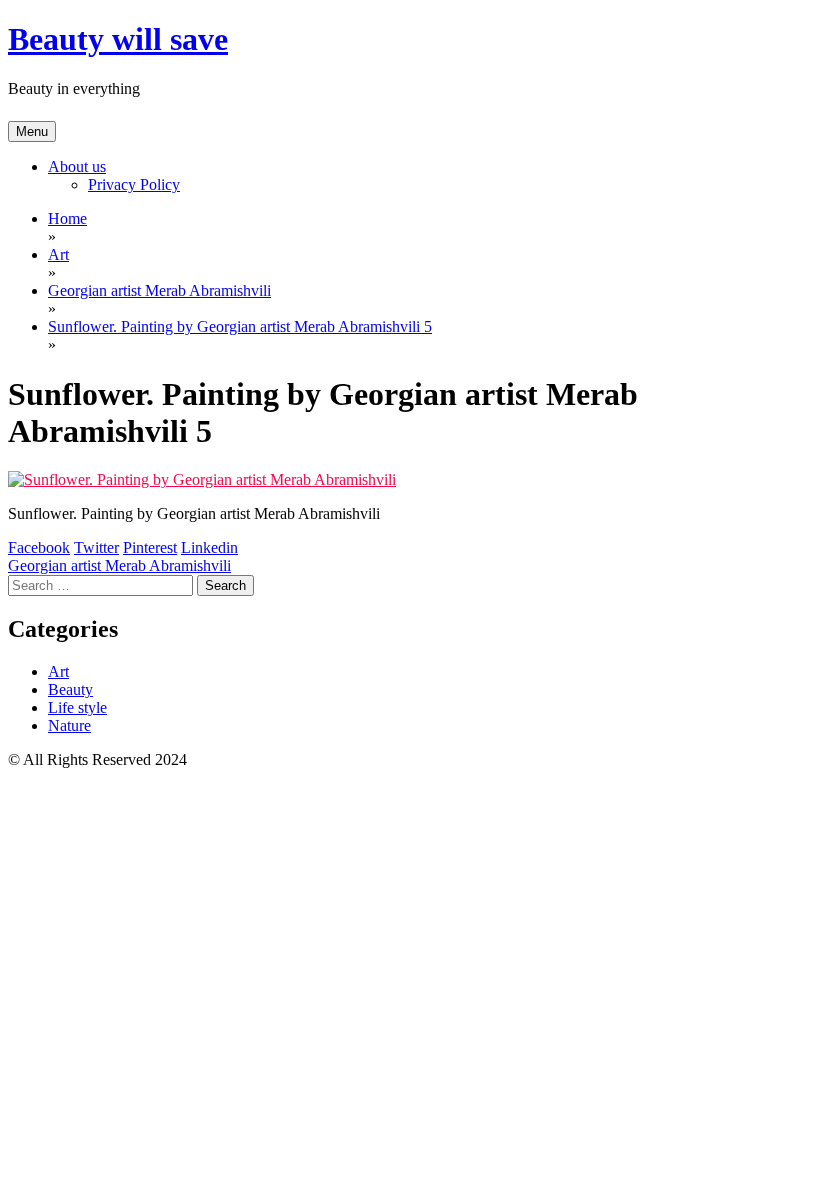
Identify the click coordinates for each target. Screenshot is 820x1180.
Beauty (70, 689)
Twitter (96, 547)
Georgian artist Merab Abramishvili (119, 565)
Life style (77, 707)
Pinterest (150, 547)
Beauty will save (118, 39)
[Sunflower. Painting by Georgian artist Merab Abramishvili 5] (202, 479)
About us (77, 166)
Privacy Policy (134, 184)
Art (58, 671)
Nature (69, 725)
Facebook (39, 547)
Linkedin (209, 547)
